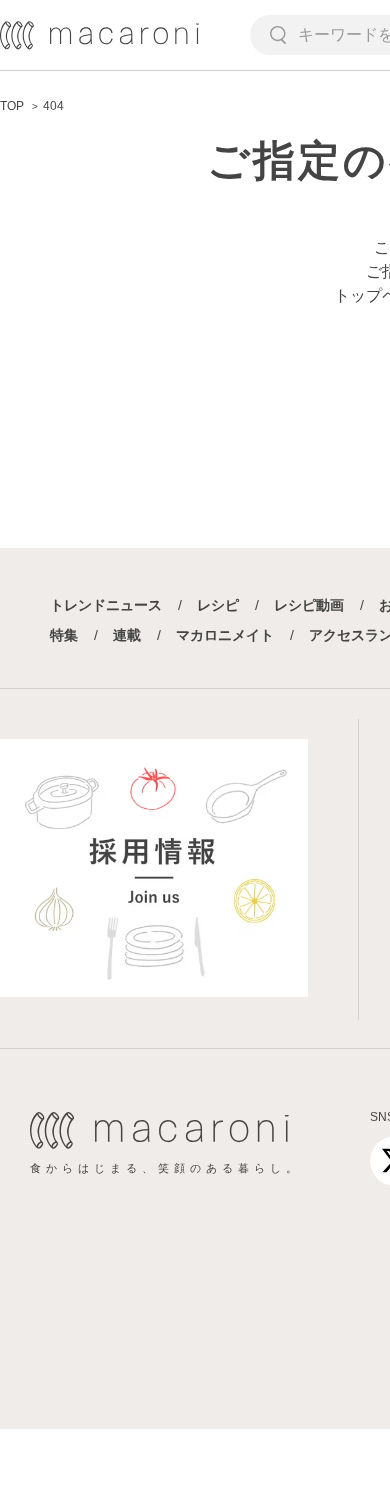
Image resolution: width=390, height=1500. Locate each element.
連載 (127, 635)
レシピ (218, 605)
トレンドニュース (106, 605)
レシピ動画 (309, 605)
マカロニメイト (225, 635)
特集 (64, 635)
